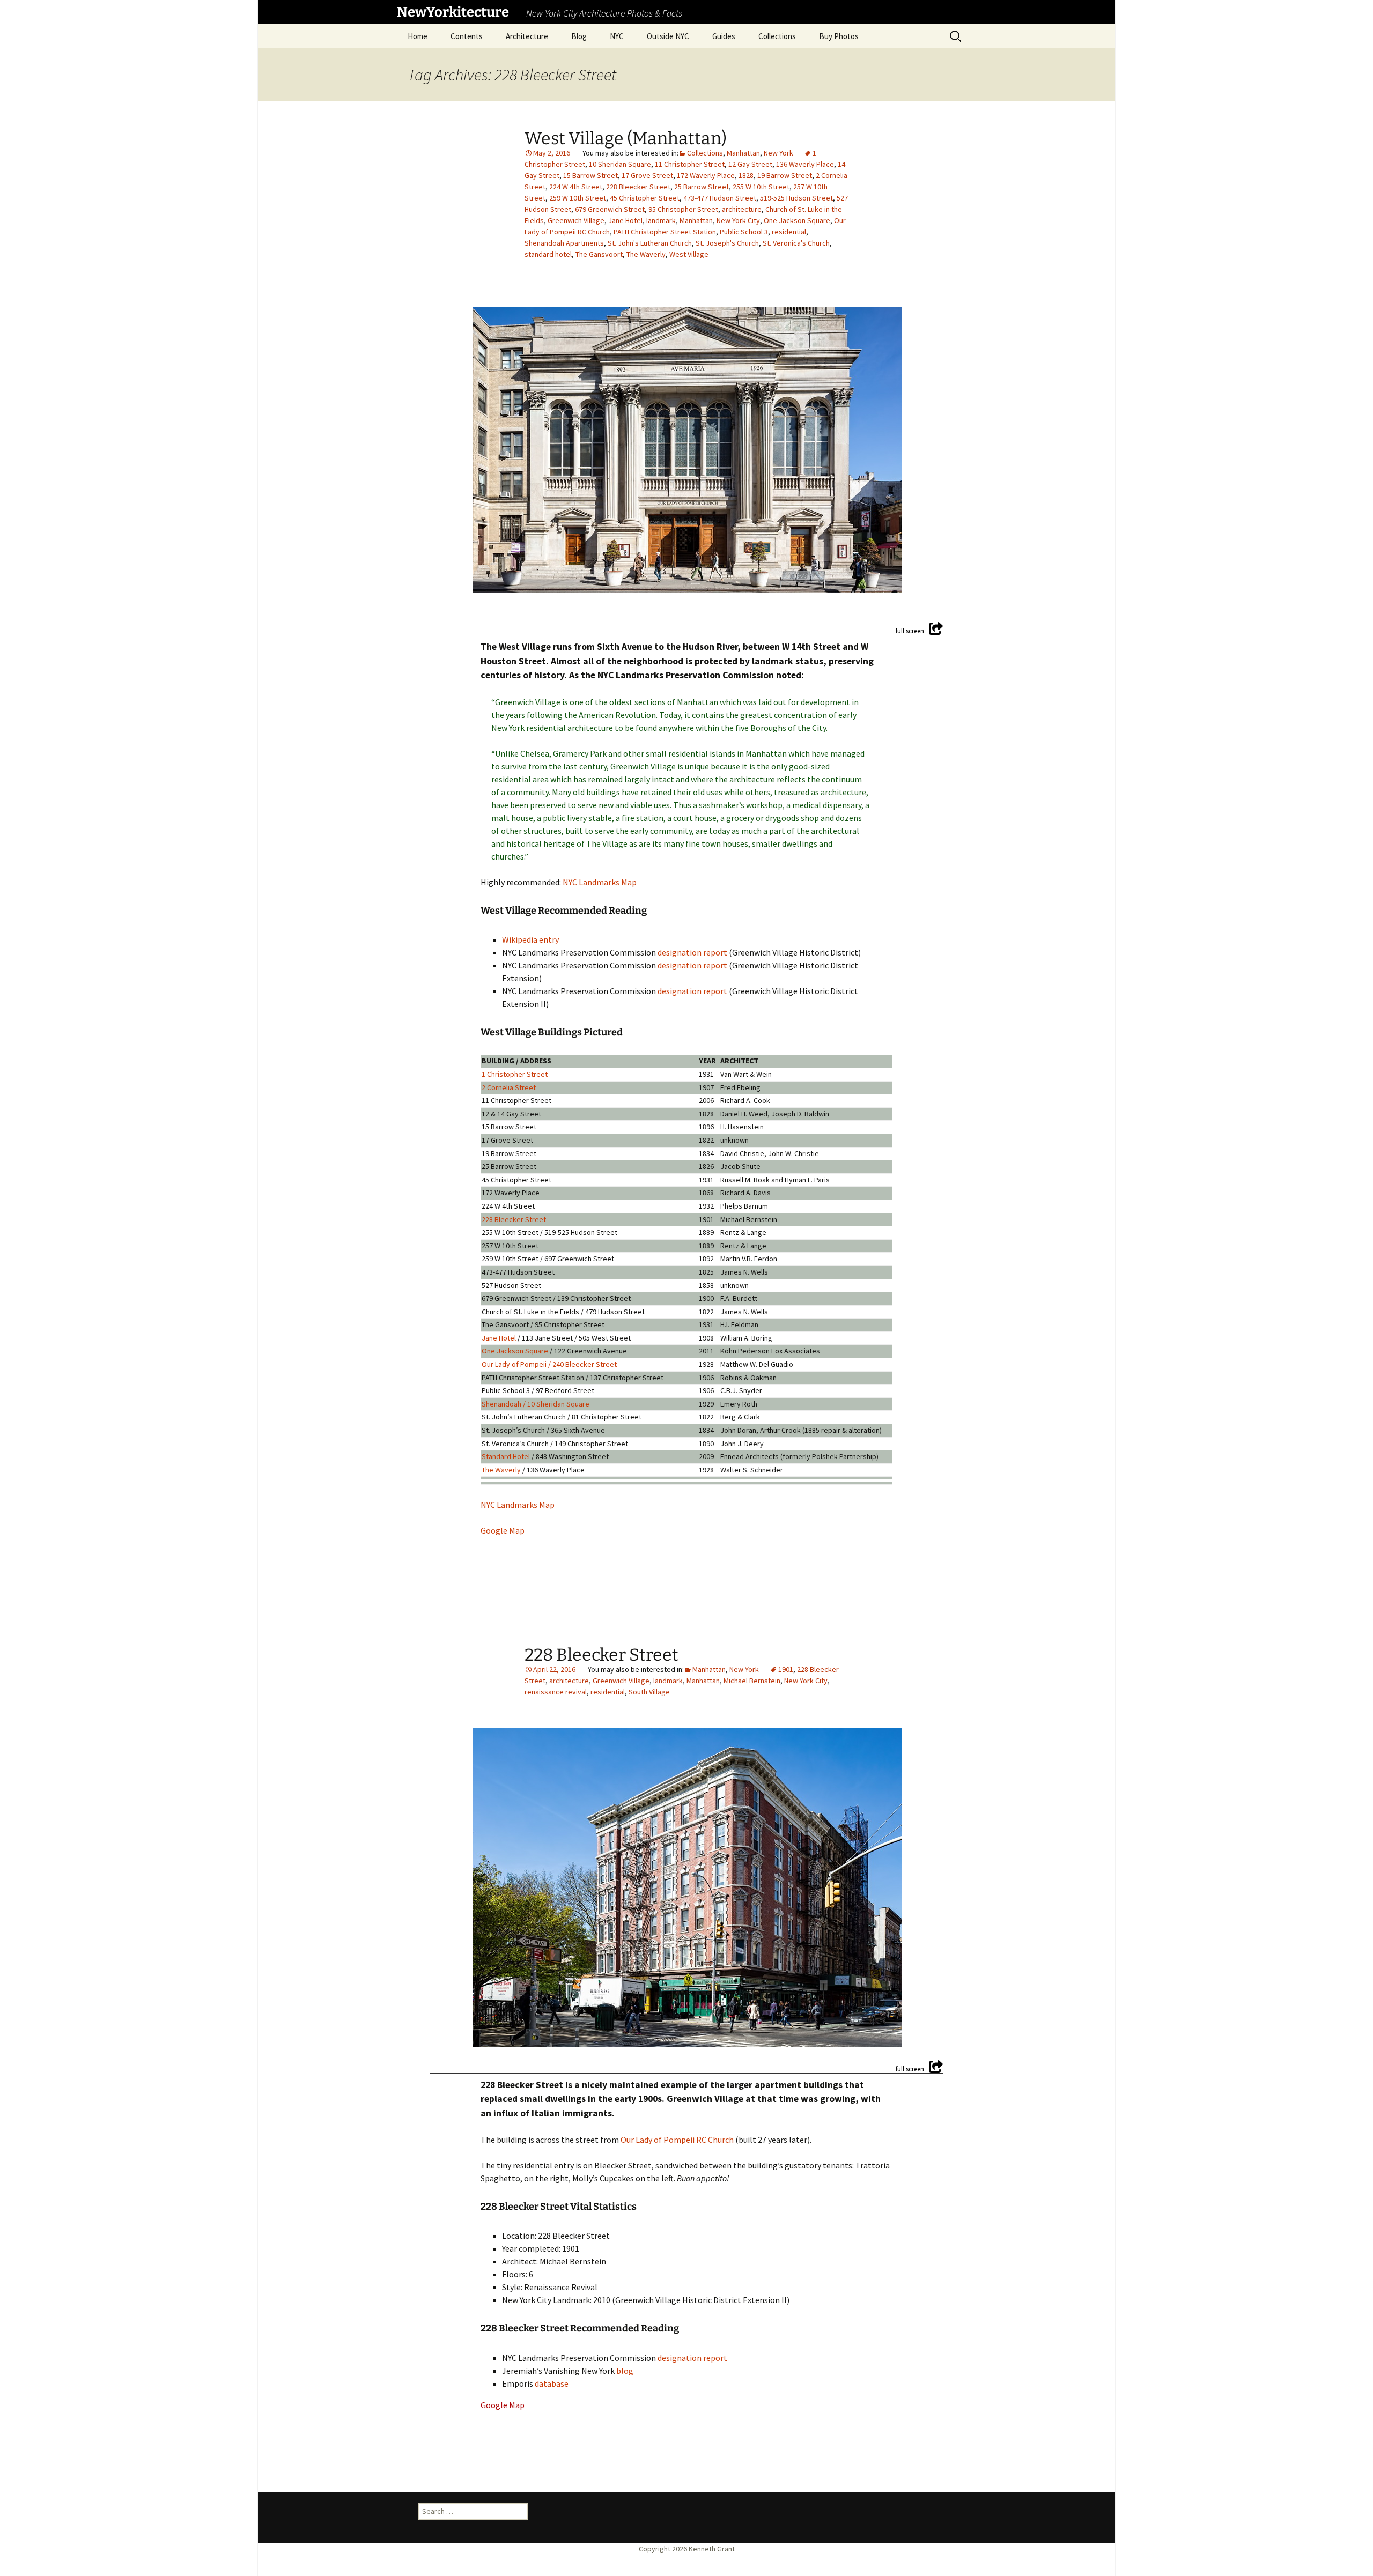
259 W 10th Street (578, 198)
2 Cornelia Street (509, 1087)
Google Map (503, 1530)
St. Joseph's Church (727, 243)
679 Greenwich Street (610, 209)
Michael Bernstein (752, 1681)
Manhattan (743, 153)
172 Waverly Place (706, 175)
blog (625, 2371)
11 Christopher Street (690, 164)
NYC (617, 36)
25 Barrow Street (702, 187)
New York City (738, 220)
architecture (742, 209)
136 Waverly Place (805, 164)
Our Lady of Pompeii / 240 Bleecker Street (549, 1364)
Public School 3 (744, 232)
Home (418, 36)
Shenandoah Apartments (564, 243)
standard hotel (548, 254)
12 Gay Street (750, 164)
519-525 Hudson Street (796, 198)
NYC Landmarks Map (600, 882)
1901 (786, 1669)
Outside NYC (668, 36)
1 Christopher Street (515, 1074)
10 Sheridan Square (620, 164)
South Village (649, 1692)
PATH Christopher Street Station (665, 232)
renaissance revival (556, 1692)
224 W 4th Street (576, 187)
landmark (661, 220)
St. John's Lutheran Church (650, 243)
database (552, 2383)
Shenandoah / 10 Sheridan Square (536, 1404)
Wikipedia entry (530, 939)
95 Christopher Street (683, 209)
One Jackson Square (797, 220)
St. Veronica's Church (796, 243)
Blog (579, 36)
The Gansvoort (599, 254)
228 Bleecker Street (638, 187)
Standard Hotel (506, 1456)
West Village (689, 254)
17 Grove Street (647, 175)
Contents (467, 36)
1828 (746, 175)
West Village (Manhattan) (626, 138)
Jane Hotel (625, 220)
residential (789, 232)
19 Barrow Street (785, 175)
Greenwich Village (576, 220)
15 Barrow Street (590, 175)
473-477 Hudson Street (720, 198)
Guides (724, 36)
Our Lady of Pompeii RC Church (677, 2140)
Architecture (527, 36)
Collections (777, 36)
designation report (692, 952)
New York (778, 153)
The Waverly (646, 254)
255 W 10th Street (761, 187)
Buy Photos (839, 36)
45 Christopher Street (645, 198)
